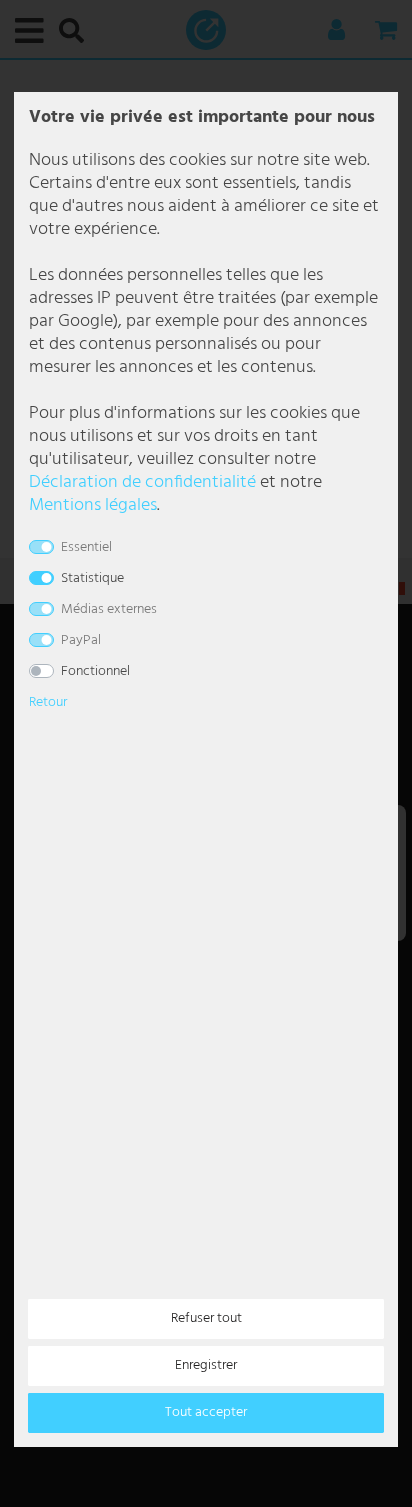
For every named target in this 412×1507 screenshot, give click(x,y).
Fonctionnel (95, 671)
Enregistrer (206, 1365)
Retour (48, 702)
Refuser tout (206, 1318)
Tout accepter (206, 1412)
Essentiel (86, 547)
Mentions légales (93, 505)
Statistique (92, 578)
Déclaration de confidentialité (142, 482)
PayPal (81, 640)
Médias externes (109, 609)
